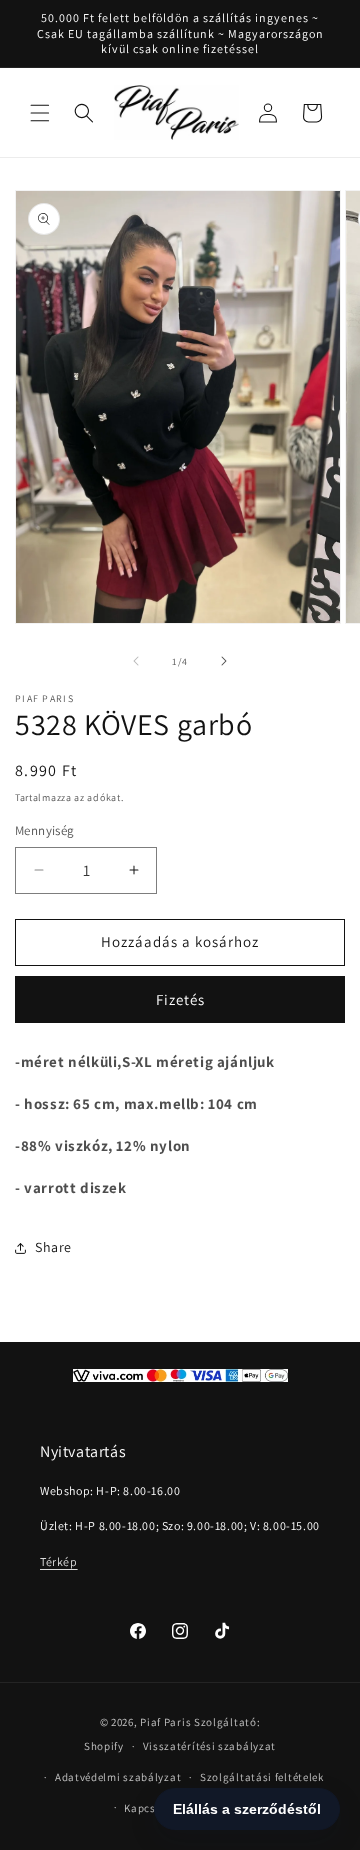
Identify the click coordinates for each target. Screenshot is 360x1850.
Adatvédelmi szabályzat (118, 1777)
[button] (40, 113)
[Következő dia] (224, 661)
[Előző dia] (136, 661)
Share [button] (53, 1247)
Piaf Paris (165, 1722)
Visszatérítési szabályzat (210, 1746)
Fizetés (180, 999)
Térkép (59, 1561)
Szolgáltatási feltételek (262, 1777)
